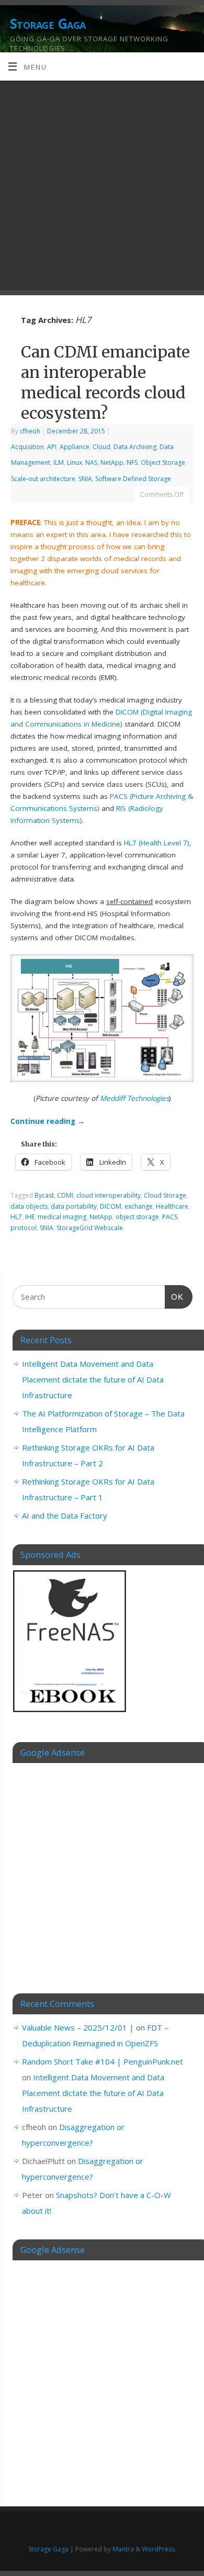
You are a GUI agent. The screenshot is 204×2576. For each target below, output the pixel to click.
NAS (91, 462)
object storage (137, 1217)
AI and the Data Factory (65, 1515)
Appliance (75, 447)
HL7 (16, 1217)
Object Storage (163, 462)
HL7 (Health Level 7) (157, 843)
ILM (59, 462)
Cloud (101, 447)
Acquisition (27, 447)
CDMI (65, 1195)
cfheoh (30, 431)
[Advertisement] (102, 188)
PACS (170, 1217)
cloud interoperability (109, 1195)
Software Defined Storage (133, 479)
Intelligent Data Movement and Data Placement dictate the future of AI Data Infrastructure (93, 1379)
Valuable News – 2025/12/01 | (78, 2027)
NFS (132, 462)
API (52, 447)
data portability (74, 1206)
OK (174, 1297)
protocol (24, 1228)
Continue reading (48, 1121)
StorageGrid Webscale (90, 1228)
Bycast (44, 1195)
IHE (30, 1217)
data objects (29, 1206)
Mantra (123, 2549)
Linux (75, 462)
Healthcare (172, 1206)
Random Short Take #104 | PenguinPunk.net (103, 2061)
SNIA (85, 479)
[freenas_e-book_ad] (70, 1714)
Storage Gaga (48, 24)
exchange (139, 1206)
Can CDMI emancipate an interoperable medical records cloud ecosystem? (105, 382)
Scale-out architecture (43, 479)
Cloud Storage (165, 1195)
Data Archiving (135, 447)
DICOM (111, 1206)
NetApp (112, 462)
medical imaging (62, 1217)
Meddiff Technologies (134, 1098)
